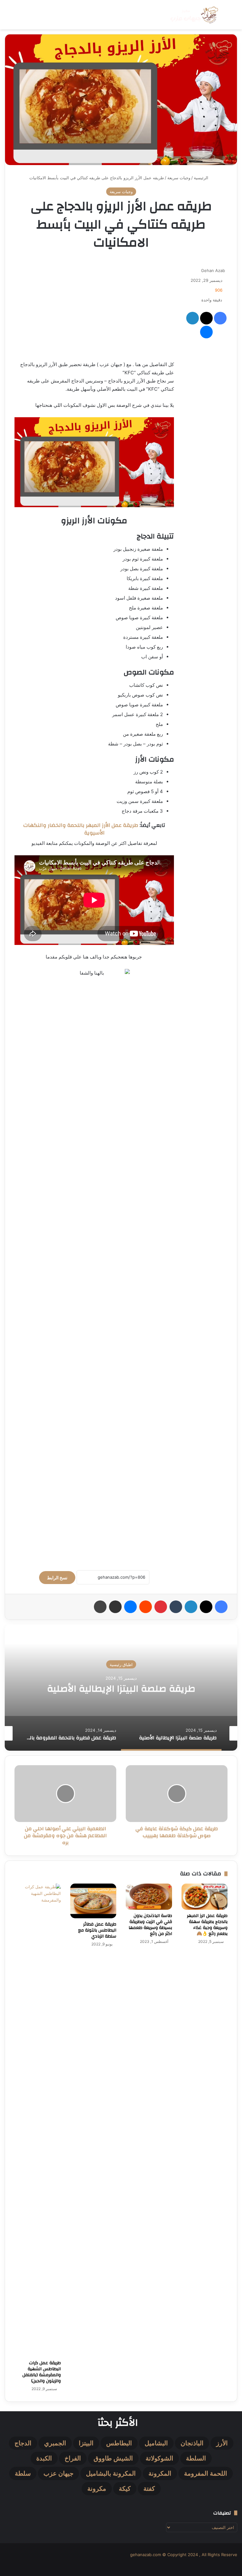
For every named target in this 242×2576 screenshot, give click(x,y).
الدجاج (23, 2443)
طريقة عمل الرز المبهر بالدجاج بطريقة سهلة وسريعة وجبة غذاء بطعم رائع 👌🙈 (207, 1925)
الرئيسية (202, 178)
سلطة (23, 2473)
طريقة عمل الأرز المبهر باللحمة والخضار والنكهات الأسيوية (81, 829)
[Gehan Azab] (193, 15)
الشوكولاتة (159, 2458)
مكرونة (97, 2489)
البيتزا (86, 2443)
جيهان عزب (58, 2473)
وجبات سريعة (179, 178)
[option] (121, 1688)
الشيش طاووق (113, 2458)
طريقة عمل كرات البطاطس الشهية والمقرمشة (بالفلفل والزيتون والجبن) (42, 2372)
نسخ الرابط (57, 1578)
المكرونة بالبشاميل (111, 2473)
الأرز (222, 2443)
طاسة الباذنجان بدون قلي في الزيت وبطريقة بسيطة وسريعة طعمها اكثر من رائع (150, 1925)
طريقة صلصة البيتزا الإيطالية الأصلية (121, 1688)
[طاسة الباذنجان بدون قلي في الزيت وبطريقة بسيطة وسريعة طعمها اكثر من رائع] (149, 1897)
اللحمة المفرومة (206, 2473)
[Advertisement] (94, 307)
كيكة (125, 2489)
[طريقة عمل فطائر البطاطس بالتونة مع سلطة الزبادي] (93, 1901)
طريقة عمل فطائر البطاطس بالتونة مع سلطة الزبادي (97, 1930)
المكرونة (160, 2473)
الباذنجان (192, 2443)
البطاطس (119, 2443)
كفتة (149, 2489)
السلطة (196, 2458)
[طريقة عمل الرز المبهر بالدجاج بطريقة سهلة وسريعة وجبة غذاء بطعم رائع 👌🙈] (205, 1897)
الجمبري (55, 2443)
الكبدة (44, 2458)
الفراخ (73, 2458)
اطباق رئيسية (121, 1664)
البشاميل (156, 2443)
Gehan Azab (213, 270)
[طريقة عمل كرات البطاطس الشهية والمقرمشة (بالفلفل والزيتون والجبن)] (38, 2120)
